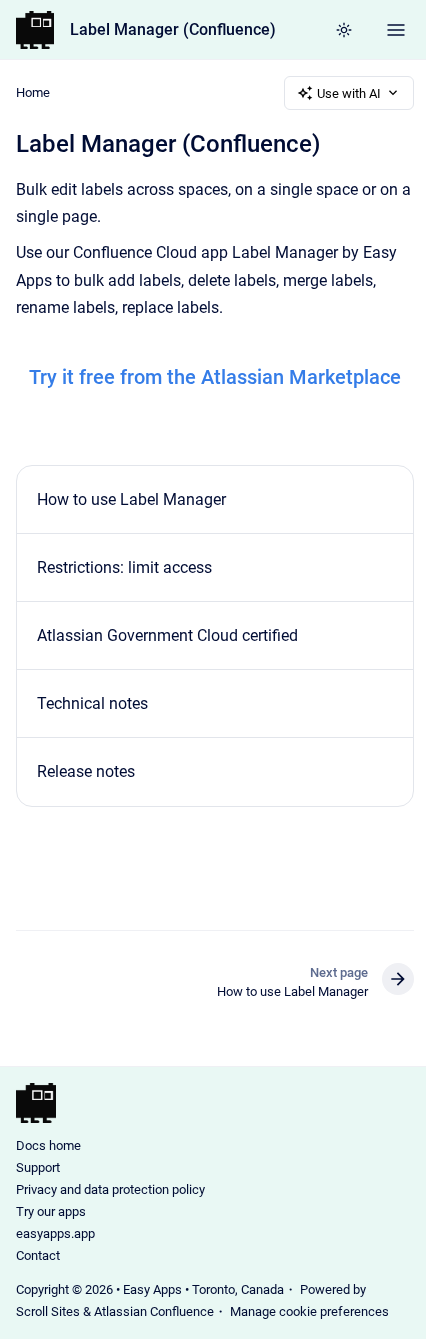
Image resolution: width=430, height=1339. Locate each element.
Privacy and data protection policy (110, 1189)
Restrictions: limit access (124, 567)
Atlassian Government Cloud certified (167, 635)
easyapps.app (55, 1233)
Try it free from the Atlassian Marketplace (215, 377)
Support (38, 1167)
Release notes (86, 771)
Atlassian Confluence (154, 1311)
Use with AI (349, 93)
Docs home (48, 1145)
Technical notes (92, 703)
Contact (38, 1255)
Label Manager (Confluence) (173, 29)
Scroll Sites (48, 1311)
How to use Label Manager (131, 499)
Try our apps (51, 1211)
